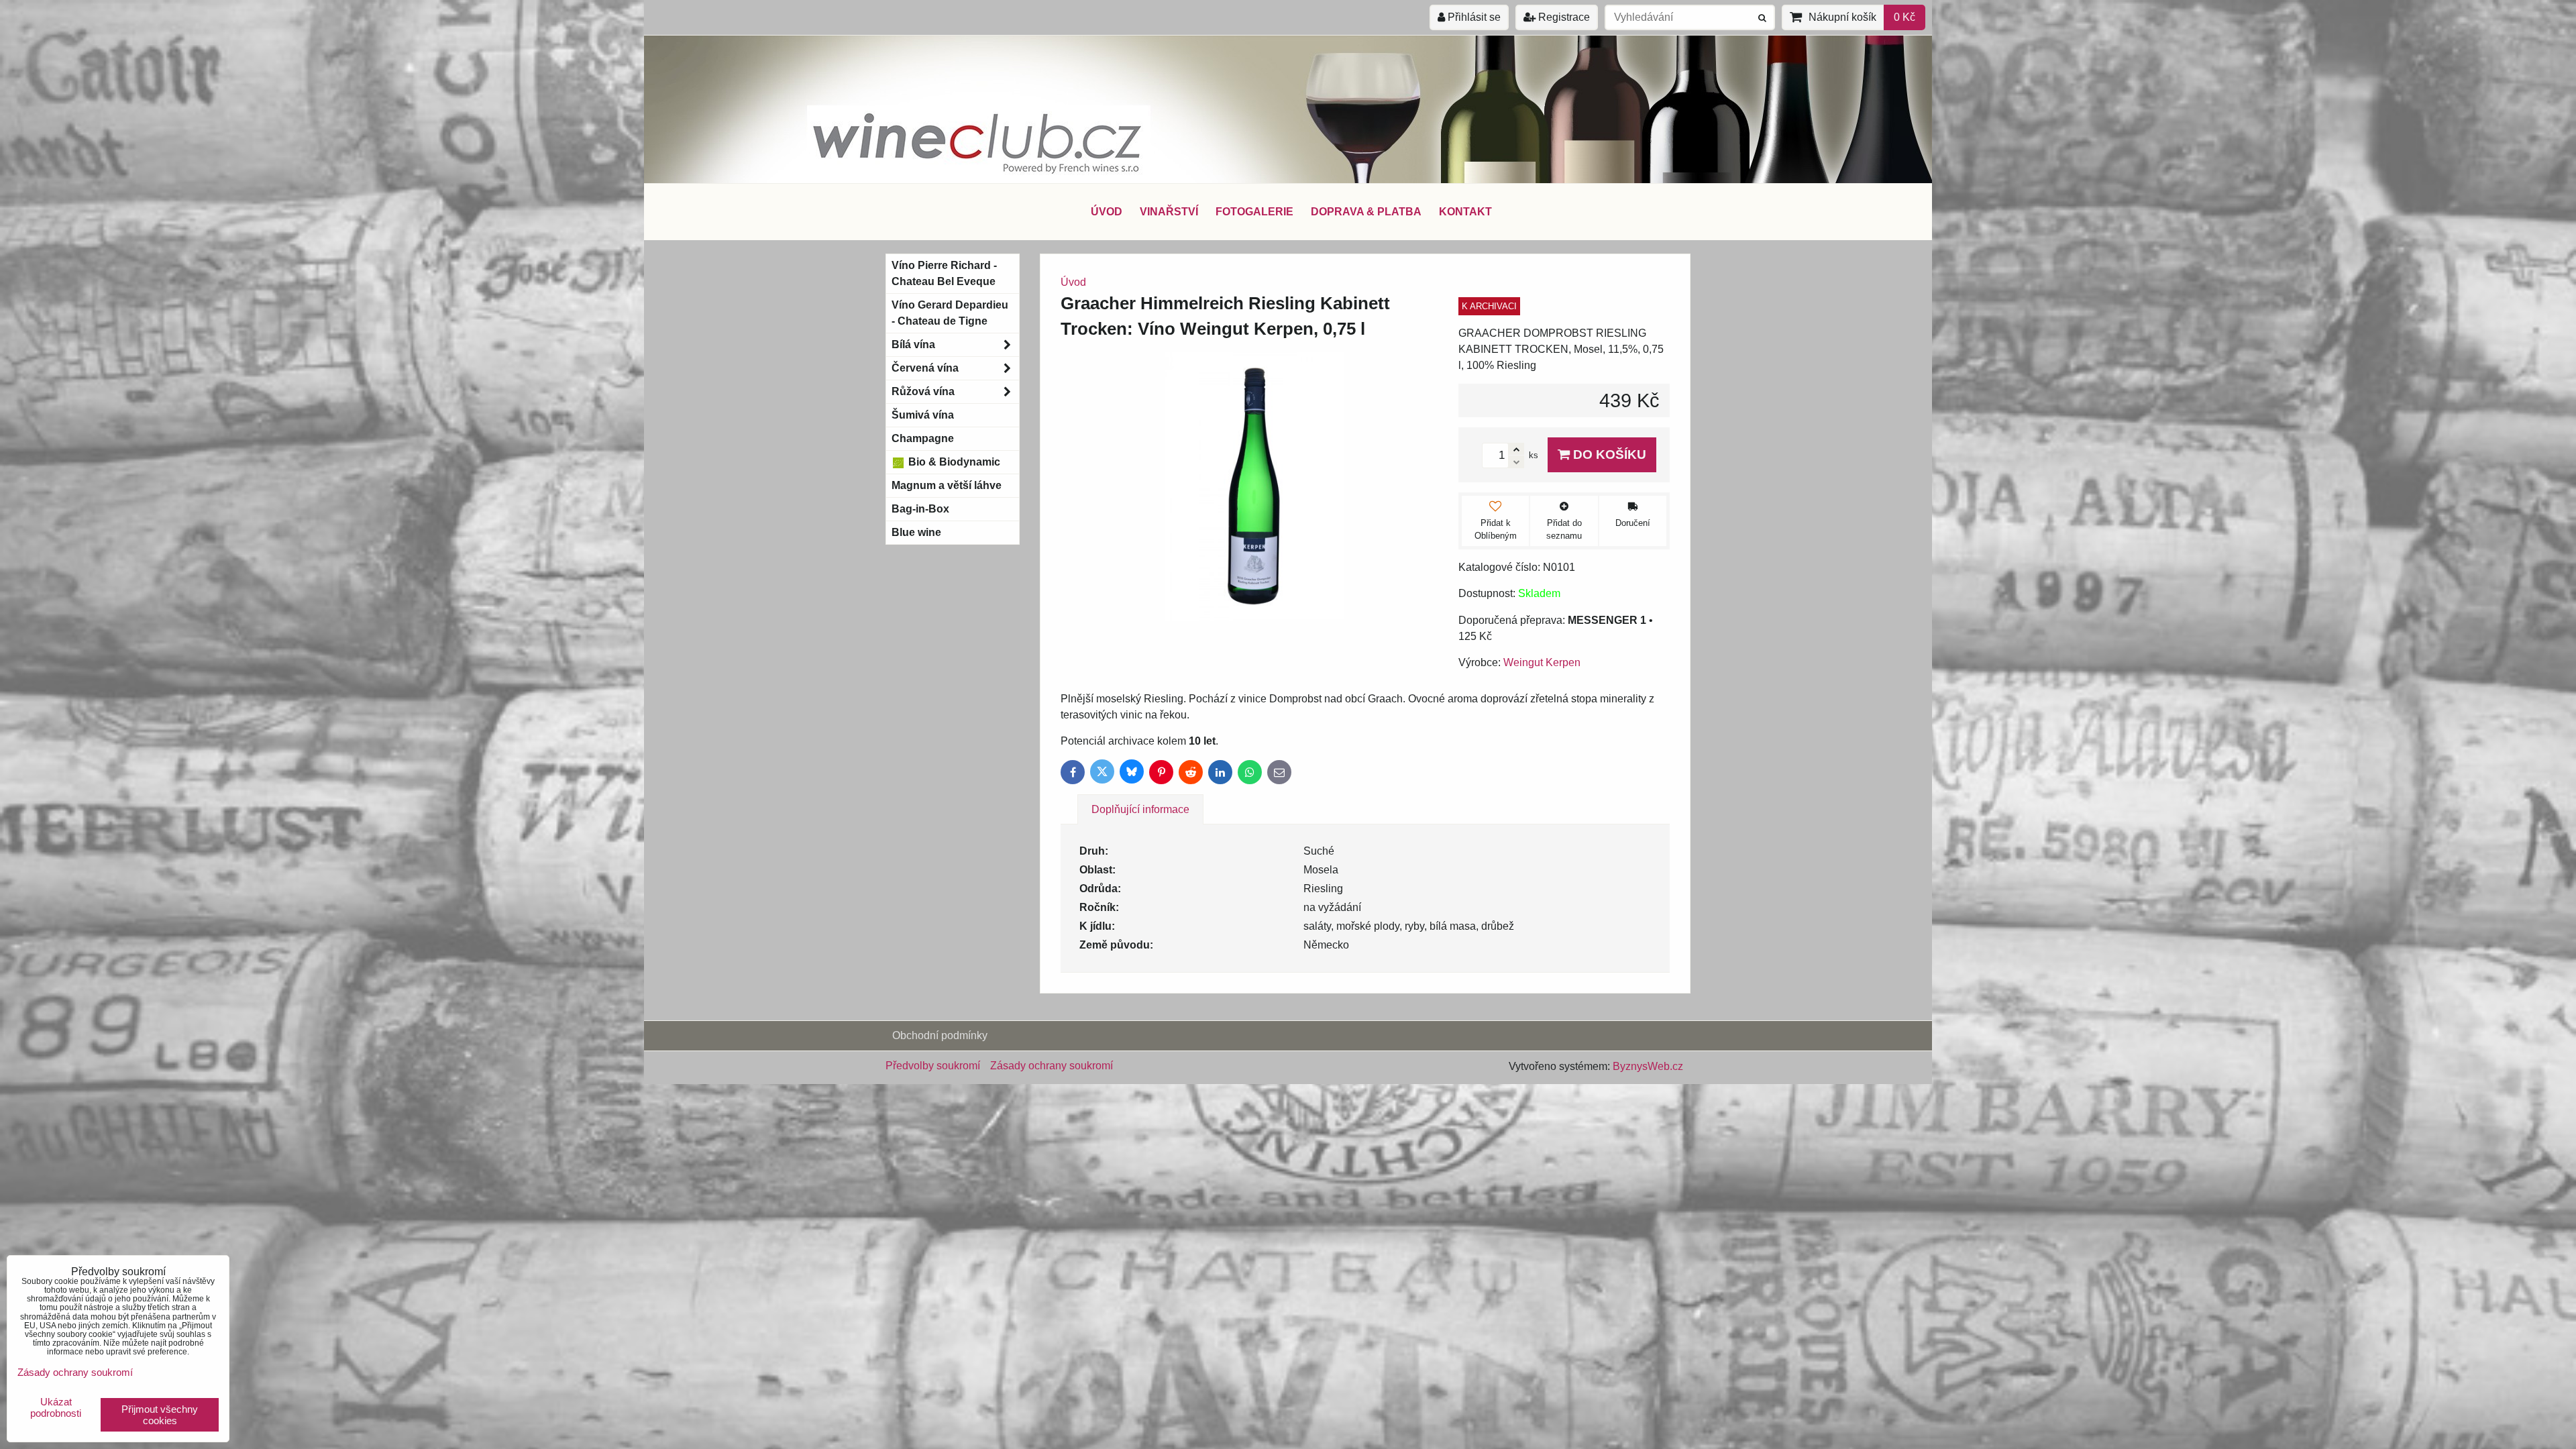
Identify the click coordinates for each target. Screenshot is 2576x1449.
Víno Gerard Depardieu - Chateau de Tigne (950, 313)
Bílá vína (913, 344)
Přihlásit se (1473, 17)
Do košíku (1608, 454)
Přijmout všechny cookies (160, 1415)
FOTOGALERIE (1254, 212)
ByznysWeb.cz (1648, 1066)
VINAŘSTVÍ (1169, 212)
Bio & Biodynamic (953, 462)
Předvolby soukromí (933, 1066)
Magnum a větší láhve (947, 485)
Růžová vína (923, 391)
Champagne (923, 438)
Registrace (1563, 17)
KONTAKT (1465, 212)
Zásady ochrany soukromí (1052, 1066)
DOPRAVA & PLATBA (1366, 212)
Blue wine (916, 532)
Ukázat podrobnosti (56, 1408)
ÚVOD (1107, 212)
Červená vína (925, 368)
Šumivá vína (923, 415)
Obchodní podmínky (940, 1035)
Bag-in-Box (920, 509)
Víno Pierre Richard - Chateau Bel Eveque (944, 273)
